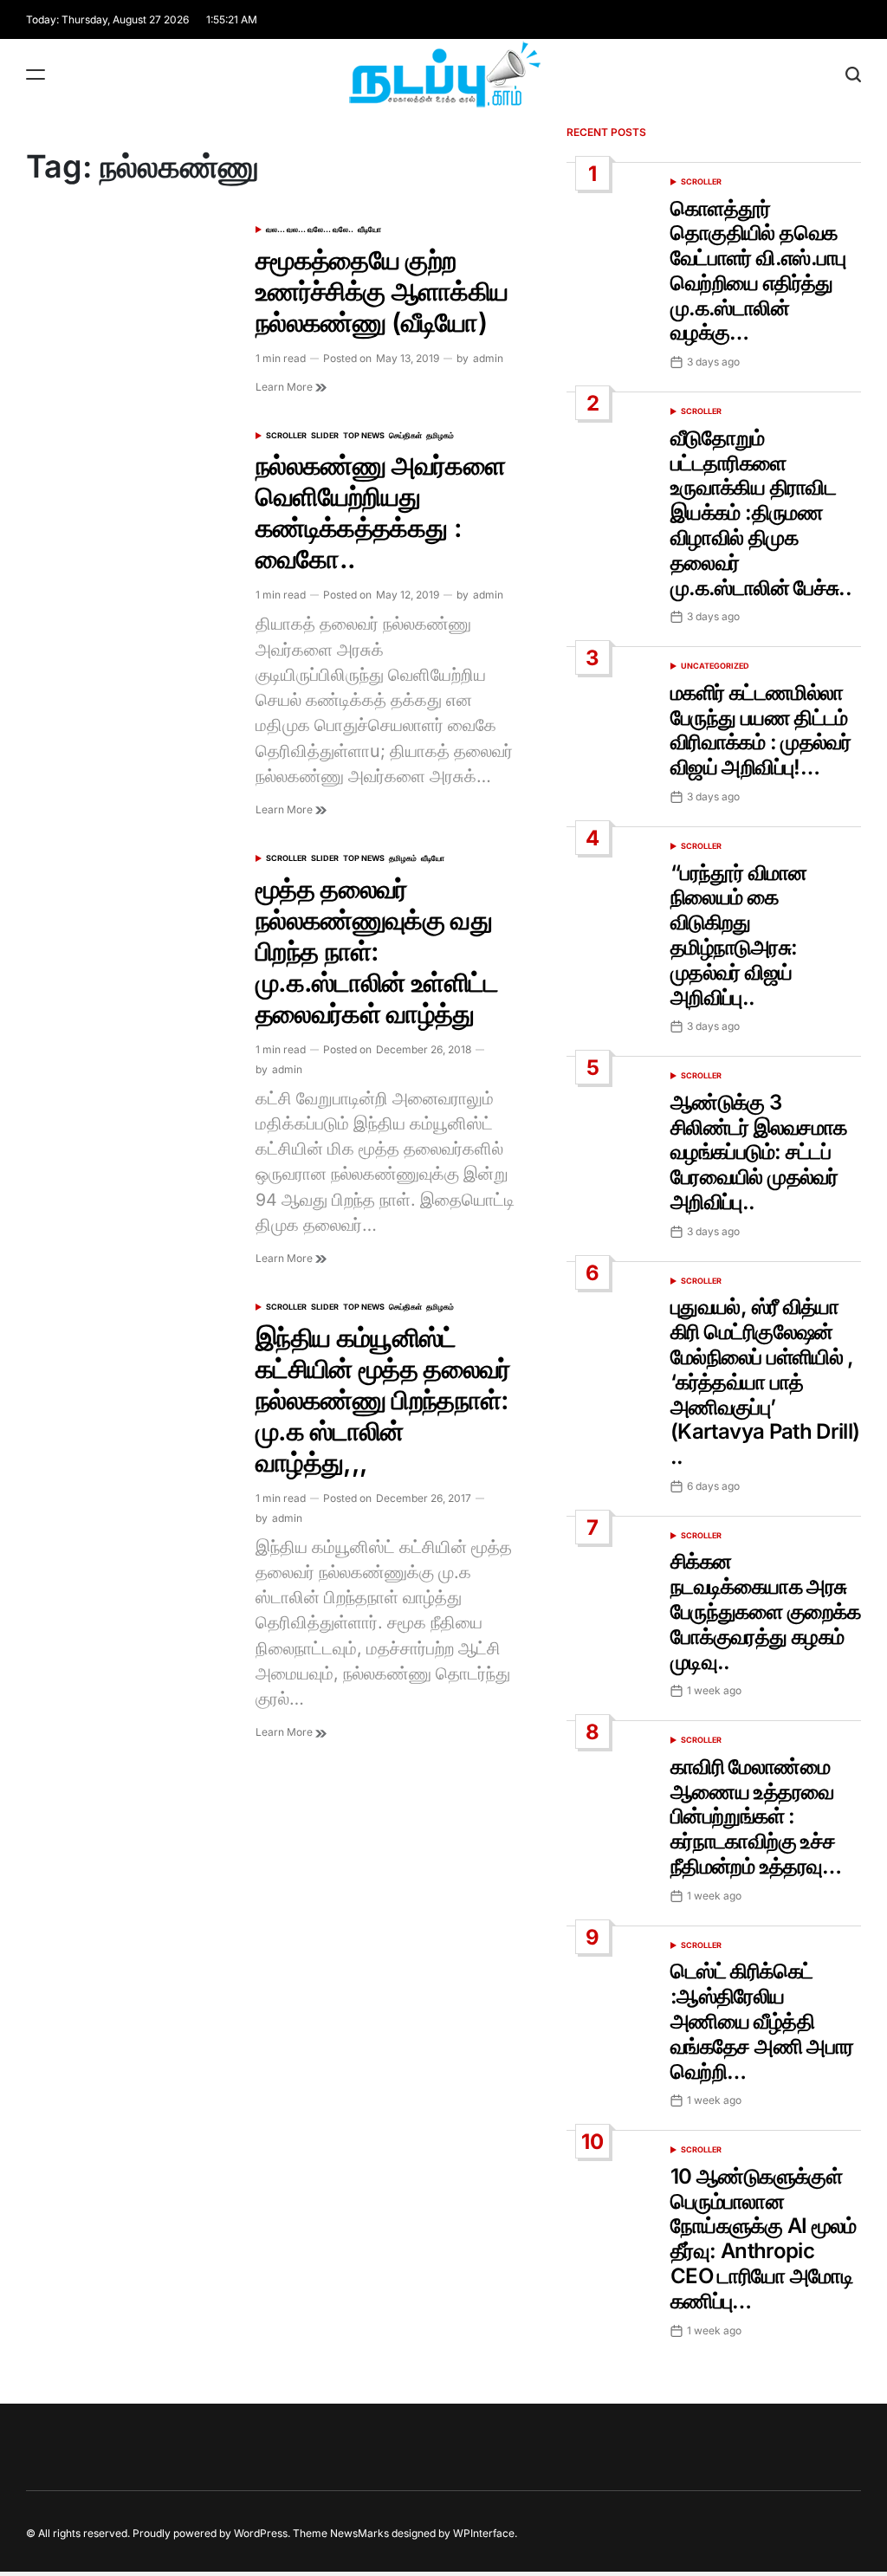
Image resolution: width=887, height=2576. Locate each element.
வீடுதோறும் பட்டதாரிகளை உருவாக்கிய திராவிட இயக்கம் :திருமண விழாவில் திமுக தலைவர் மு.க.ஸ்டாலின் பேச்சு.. (761, 513)
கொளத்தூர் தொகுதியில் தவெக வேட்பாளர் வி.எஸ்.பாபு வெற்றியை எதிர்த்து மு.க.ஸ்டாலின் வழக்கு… (758, 271)
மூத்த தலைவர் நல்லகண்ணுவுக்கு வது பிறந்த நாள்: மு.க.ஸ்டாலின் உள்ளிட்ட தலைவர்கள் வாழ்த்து (377, 951)
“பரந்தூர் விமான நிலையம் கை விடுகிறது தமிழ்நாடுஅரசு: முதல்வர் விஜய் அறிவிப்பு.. (739, 935)
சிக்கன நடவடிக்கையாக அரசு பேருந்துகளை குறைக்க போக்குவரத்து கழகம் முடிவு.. (765, 1611)
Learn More (285, 387)
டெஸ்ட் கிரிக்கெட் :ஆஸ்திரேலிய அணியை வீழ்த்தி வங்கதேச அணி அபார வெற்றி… (762, 2021)
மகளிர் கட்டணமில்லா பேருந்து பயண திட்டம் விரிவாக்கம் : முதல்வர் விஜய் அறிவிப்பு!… (761, 730)
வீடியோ (369, 229)
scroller (286, 435)
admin (488, 358)
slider (325, 435)
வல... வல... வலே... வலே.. (310, 229)
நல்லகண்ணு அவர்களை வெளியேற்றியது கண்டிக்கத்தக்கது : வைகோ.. (380, 512)
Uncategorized (715, 666)
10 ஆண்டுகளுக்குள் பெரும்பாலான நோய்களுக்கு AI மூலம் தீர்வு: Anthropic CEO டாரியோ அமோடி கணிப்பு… (764, 2239)
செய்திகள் (405, 435)
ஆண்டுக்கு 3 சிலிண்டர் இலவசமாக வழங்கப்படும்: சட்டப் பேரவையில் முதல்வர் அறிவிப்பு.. (758, 1152)
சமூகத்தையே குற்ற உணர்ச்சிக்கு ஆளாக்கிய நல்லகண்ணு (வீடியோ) (382, 291)
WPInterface (484, 2533)
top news (364, 435)
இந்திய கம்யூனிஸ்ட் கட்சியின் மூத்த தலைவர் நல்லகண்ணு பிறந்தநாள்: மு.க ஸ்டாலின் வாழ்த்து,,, (383, 1400)
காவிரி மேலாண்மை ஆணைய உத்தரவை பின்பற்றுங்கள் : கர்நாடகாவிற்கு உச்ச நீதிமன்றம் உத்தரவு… (756, 1816)
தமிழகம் (440, 435)
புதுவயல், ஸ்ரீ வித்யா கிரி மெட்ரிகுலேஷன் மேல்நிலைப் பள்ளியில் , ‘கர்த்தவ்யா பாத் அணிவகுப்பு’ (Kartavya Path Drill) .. (765, 1382)
